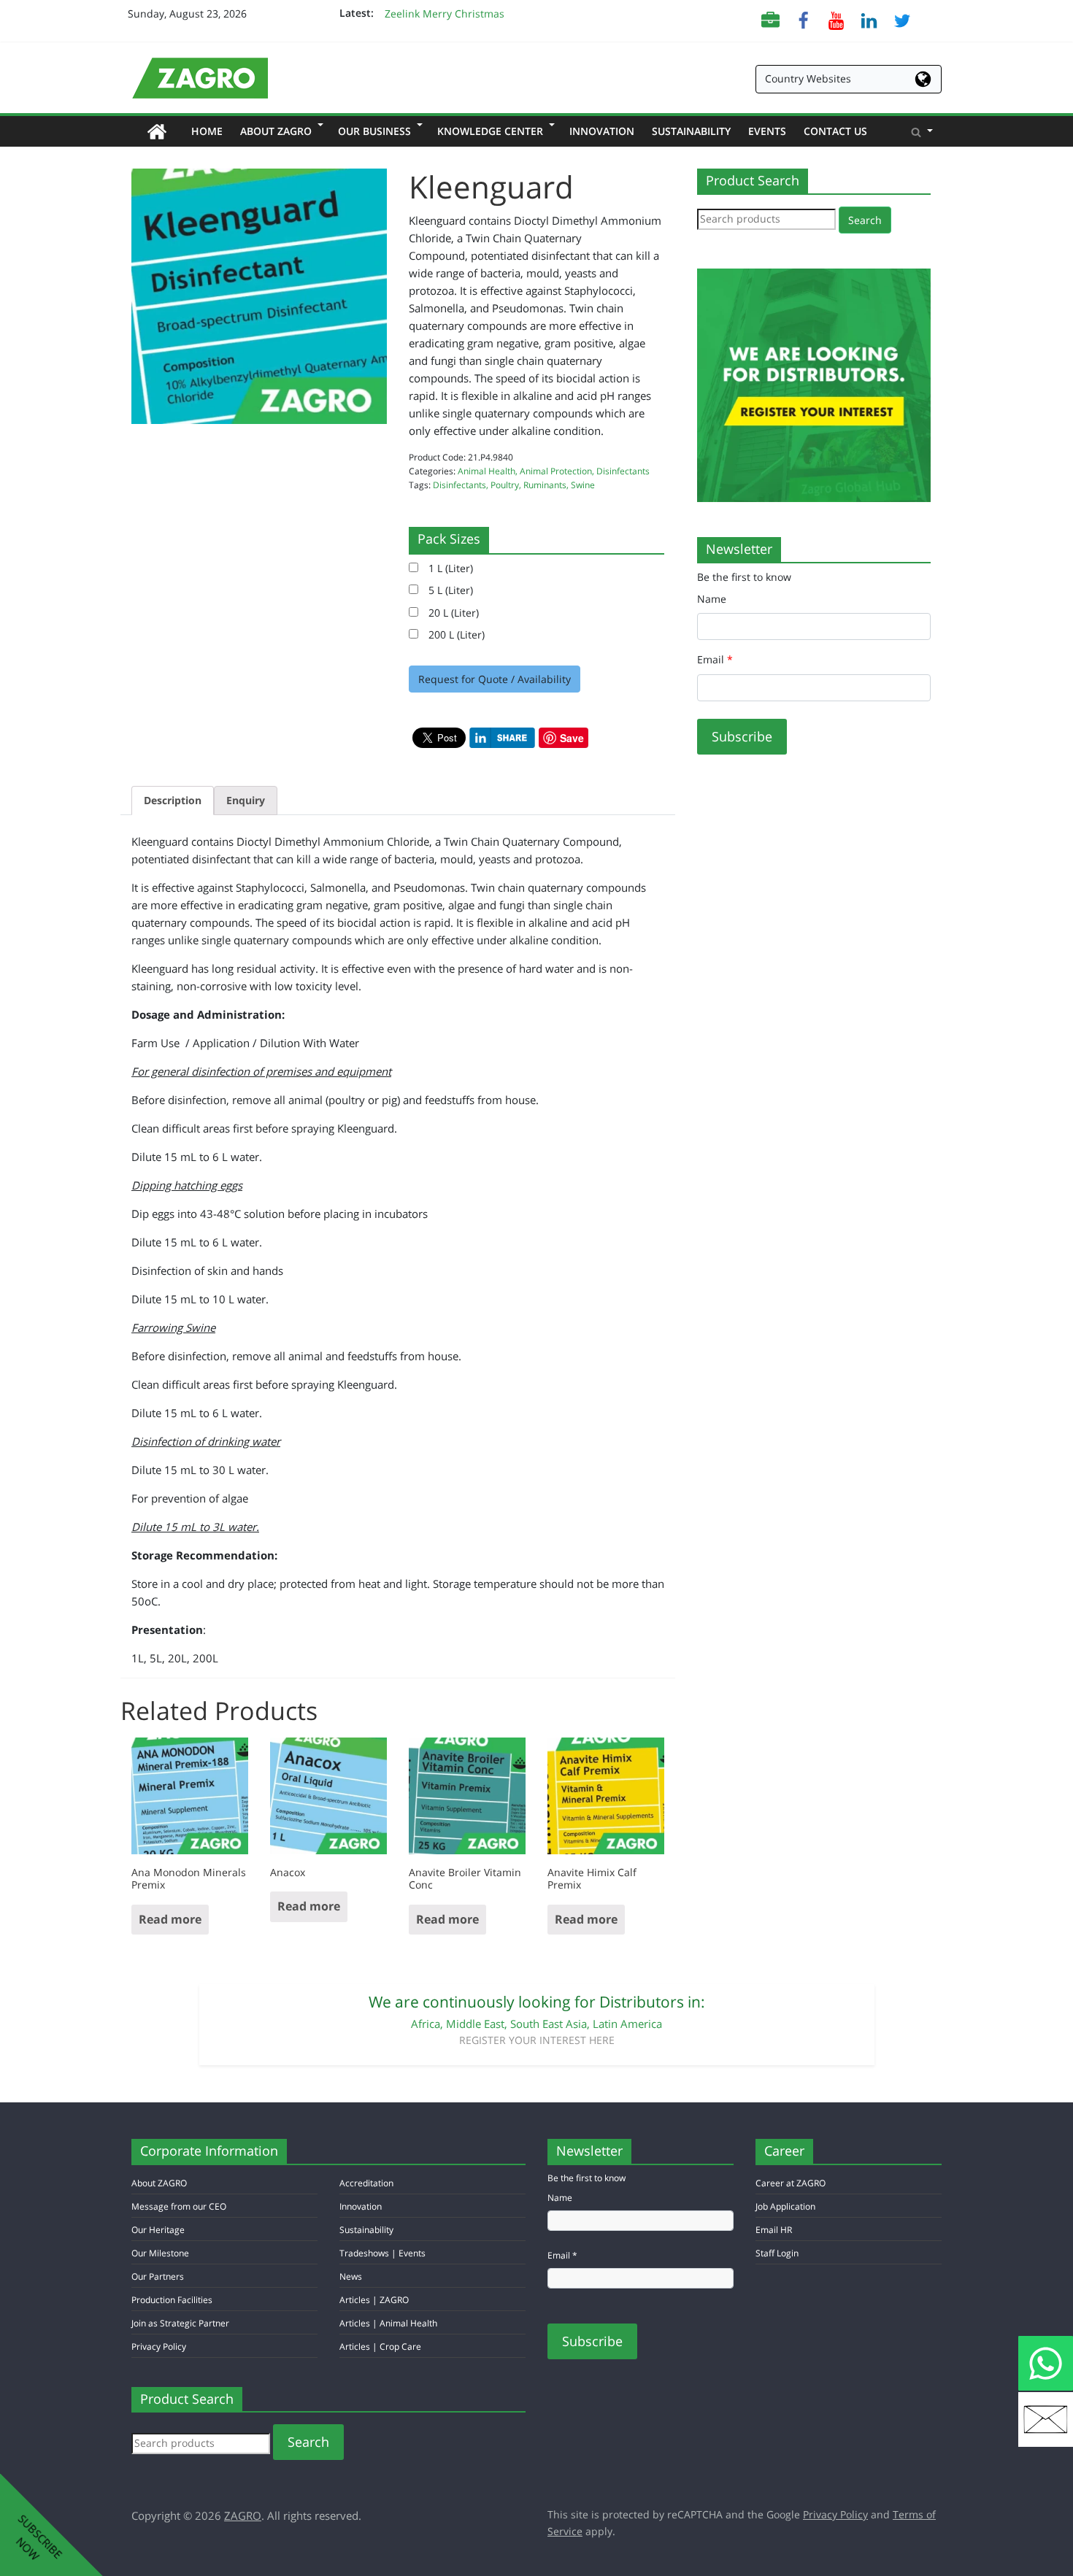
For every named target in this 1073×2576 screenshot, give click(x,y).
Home (211, 131)
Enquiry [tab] (246, 800)
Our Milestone (160, 2253)
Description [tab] (173, 800)
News (351, 2276)
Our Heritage (158, 2230)
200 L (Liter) (451, 635)
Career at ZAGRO (791, 2183)
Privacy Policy (159, 2346)
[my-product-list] (770, 19)
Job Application (785, 2206)
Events (767, 131)
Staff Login (777, 2253)
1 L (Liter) (446, 568)
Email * (562, 2255)
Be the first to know (744, 577)
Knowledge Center (495, 131)
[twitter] (902, 19)
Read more (170, 1919)
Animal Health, (489, 471)
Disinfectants (623, 471)
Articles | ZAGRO (374, 2300)
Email (715, 659)
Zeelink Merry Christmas (445, 14)
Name (712, 599)
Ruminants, (547, 485)
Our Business (379, 131)
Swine (583, 485)
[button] (922, 131)
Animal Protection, (558, 471)
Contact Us (835, 131)
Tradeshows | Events (382, 2253)
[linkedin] (869, 19)
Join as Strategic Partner (180, 2323)
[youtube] (836, 19)
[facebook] (803, 19)
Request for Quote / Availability (495, 679)
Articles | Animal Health (388, 2323)
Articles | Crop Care (380, 2346)
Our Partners (158, 2276)
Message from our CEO (179, 2206)
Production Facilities (172, 2300)
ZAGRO (243, 2515)
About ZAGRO (280, 131)
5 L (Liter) (446, 590)
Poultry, (507, 485)
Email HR (774, 2230)
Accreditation (366, 2183)
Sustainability (691, 131)
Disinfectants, (462, 485)
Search (865, 220)
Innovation (602, 131)
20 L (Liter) (449, 613)
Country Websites (808, 78)
